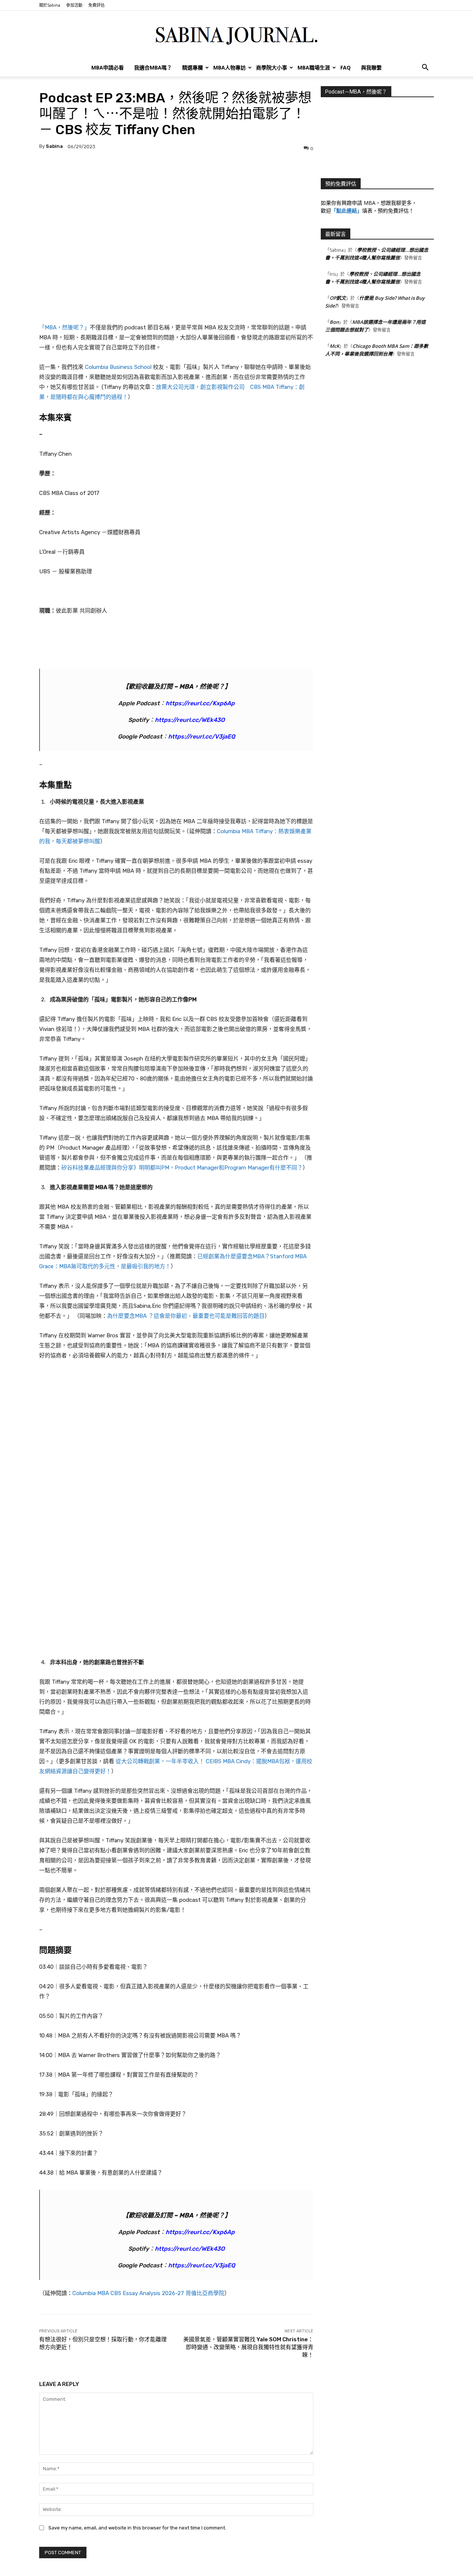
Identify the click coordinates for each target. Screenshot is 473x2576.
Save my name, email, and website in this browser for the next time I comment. (137, 2528)
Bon (334, 322)
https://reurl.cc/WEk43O (190, 720)
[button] (425, 68)
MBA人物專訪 (229, 67)
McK (334, 346)
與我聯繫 (371, 67)
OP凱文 (338, 298)
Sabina (54, 146)
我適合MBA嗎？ (153, 67)
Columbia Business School (118, 367)
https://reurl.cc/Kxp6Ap (200, 703)
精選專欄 (193, 67)
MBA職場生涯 (314, 67)
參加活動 (74, 5)
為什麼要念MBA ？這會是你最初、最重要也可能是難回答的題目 (186, 1316)
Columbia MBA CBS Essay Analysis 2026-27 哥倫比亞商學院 (148, 2293)
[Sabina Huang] (236, 35)
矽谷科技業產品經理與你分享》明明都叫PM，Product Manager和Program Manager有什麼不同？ (182, 1168)
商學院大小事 (272, 67)
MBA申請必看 (108, 67)
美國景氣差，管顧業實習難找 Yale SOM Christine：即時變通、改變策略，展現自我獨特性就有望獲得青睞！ (248, 2347)
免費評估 (96, 5)
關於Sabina (50, 5)
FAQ (346, 67)
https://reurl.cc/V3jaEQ (202, 737)
